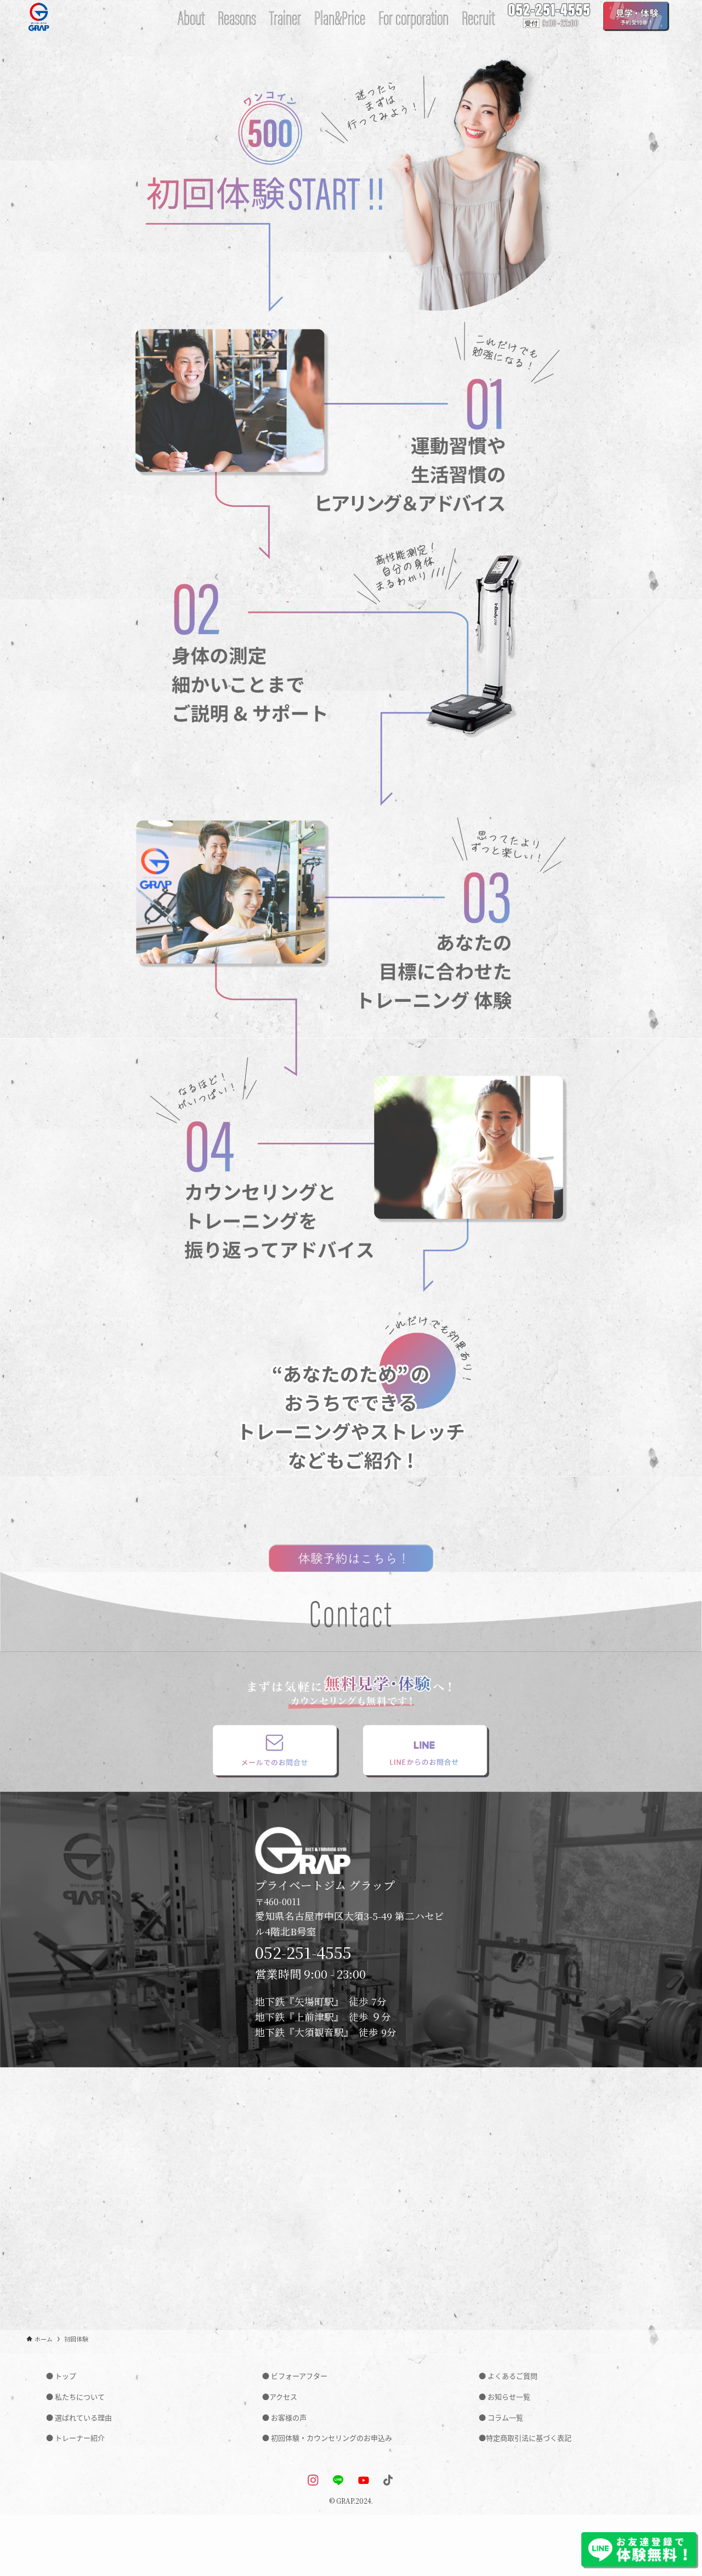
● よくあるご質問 (508, 2376)
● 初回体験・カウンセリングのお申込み (327, 2438)
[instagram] (313, 2483)
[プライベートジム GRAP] (39, 16)
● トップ (61, 2376)
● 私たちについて (75, 2397)
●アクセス (280, 2397)
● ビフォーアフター (295, 2376)
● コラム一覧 (501, 2417)
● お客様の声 (284, 2417)
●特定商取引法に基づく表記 (525, 2438)
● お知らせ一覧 (505, 2397)
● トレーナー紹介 (75, 2438)
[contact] (389, 2483)
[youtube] (364, 2483)
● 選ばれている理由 (79, 2417)
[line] (338, 2483)
